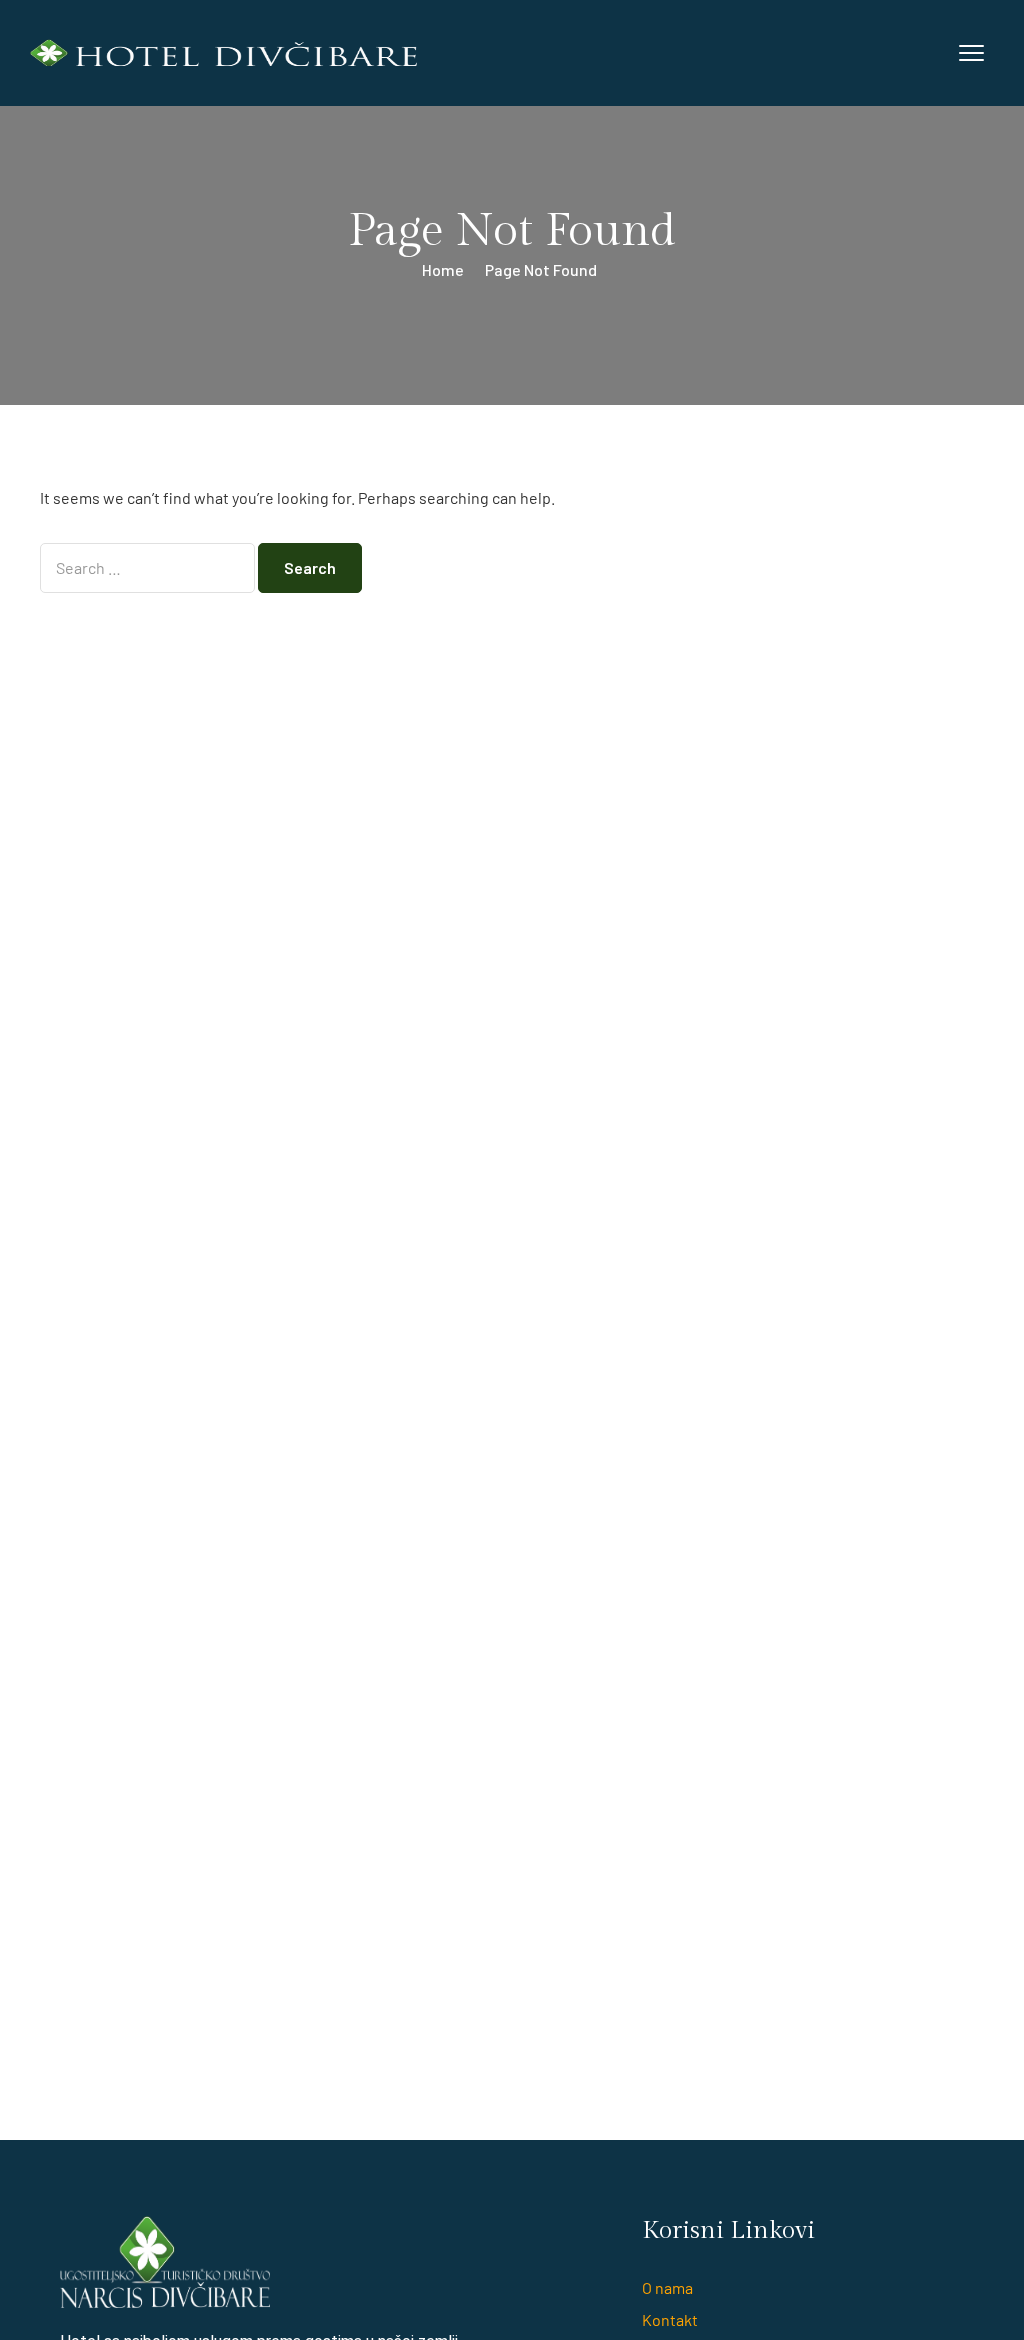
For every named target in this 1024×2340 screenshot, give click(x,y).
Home (443, 269)
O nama (667, 2287)
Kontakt (670, 2319)
